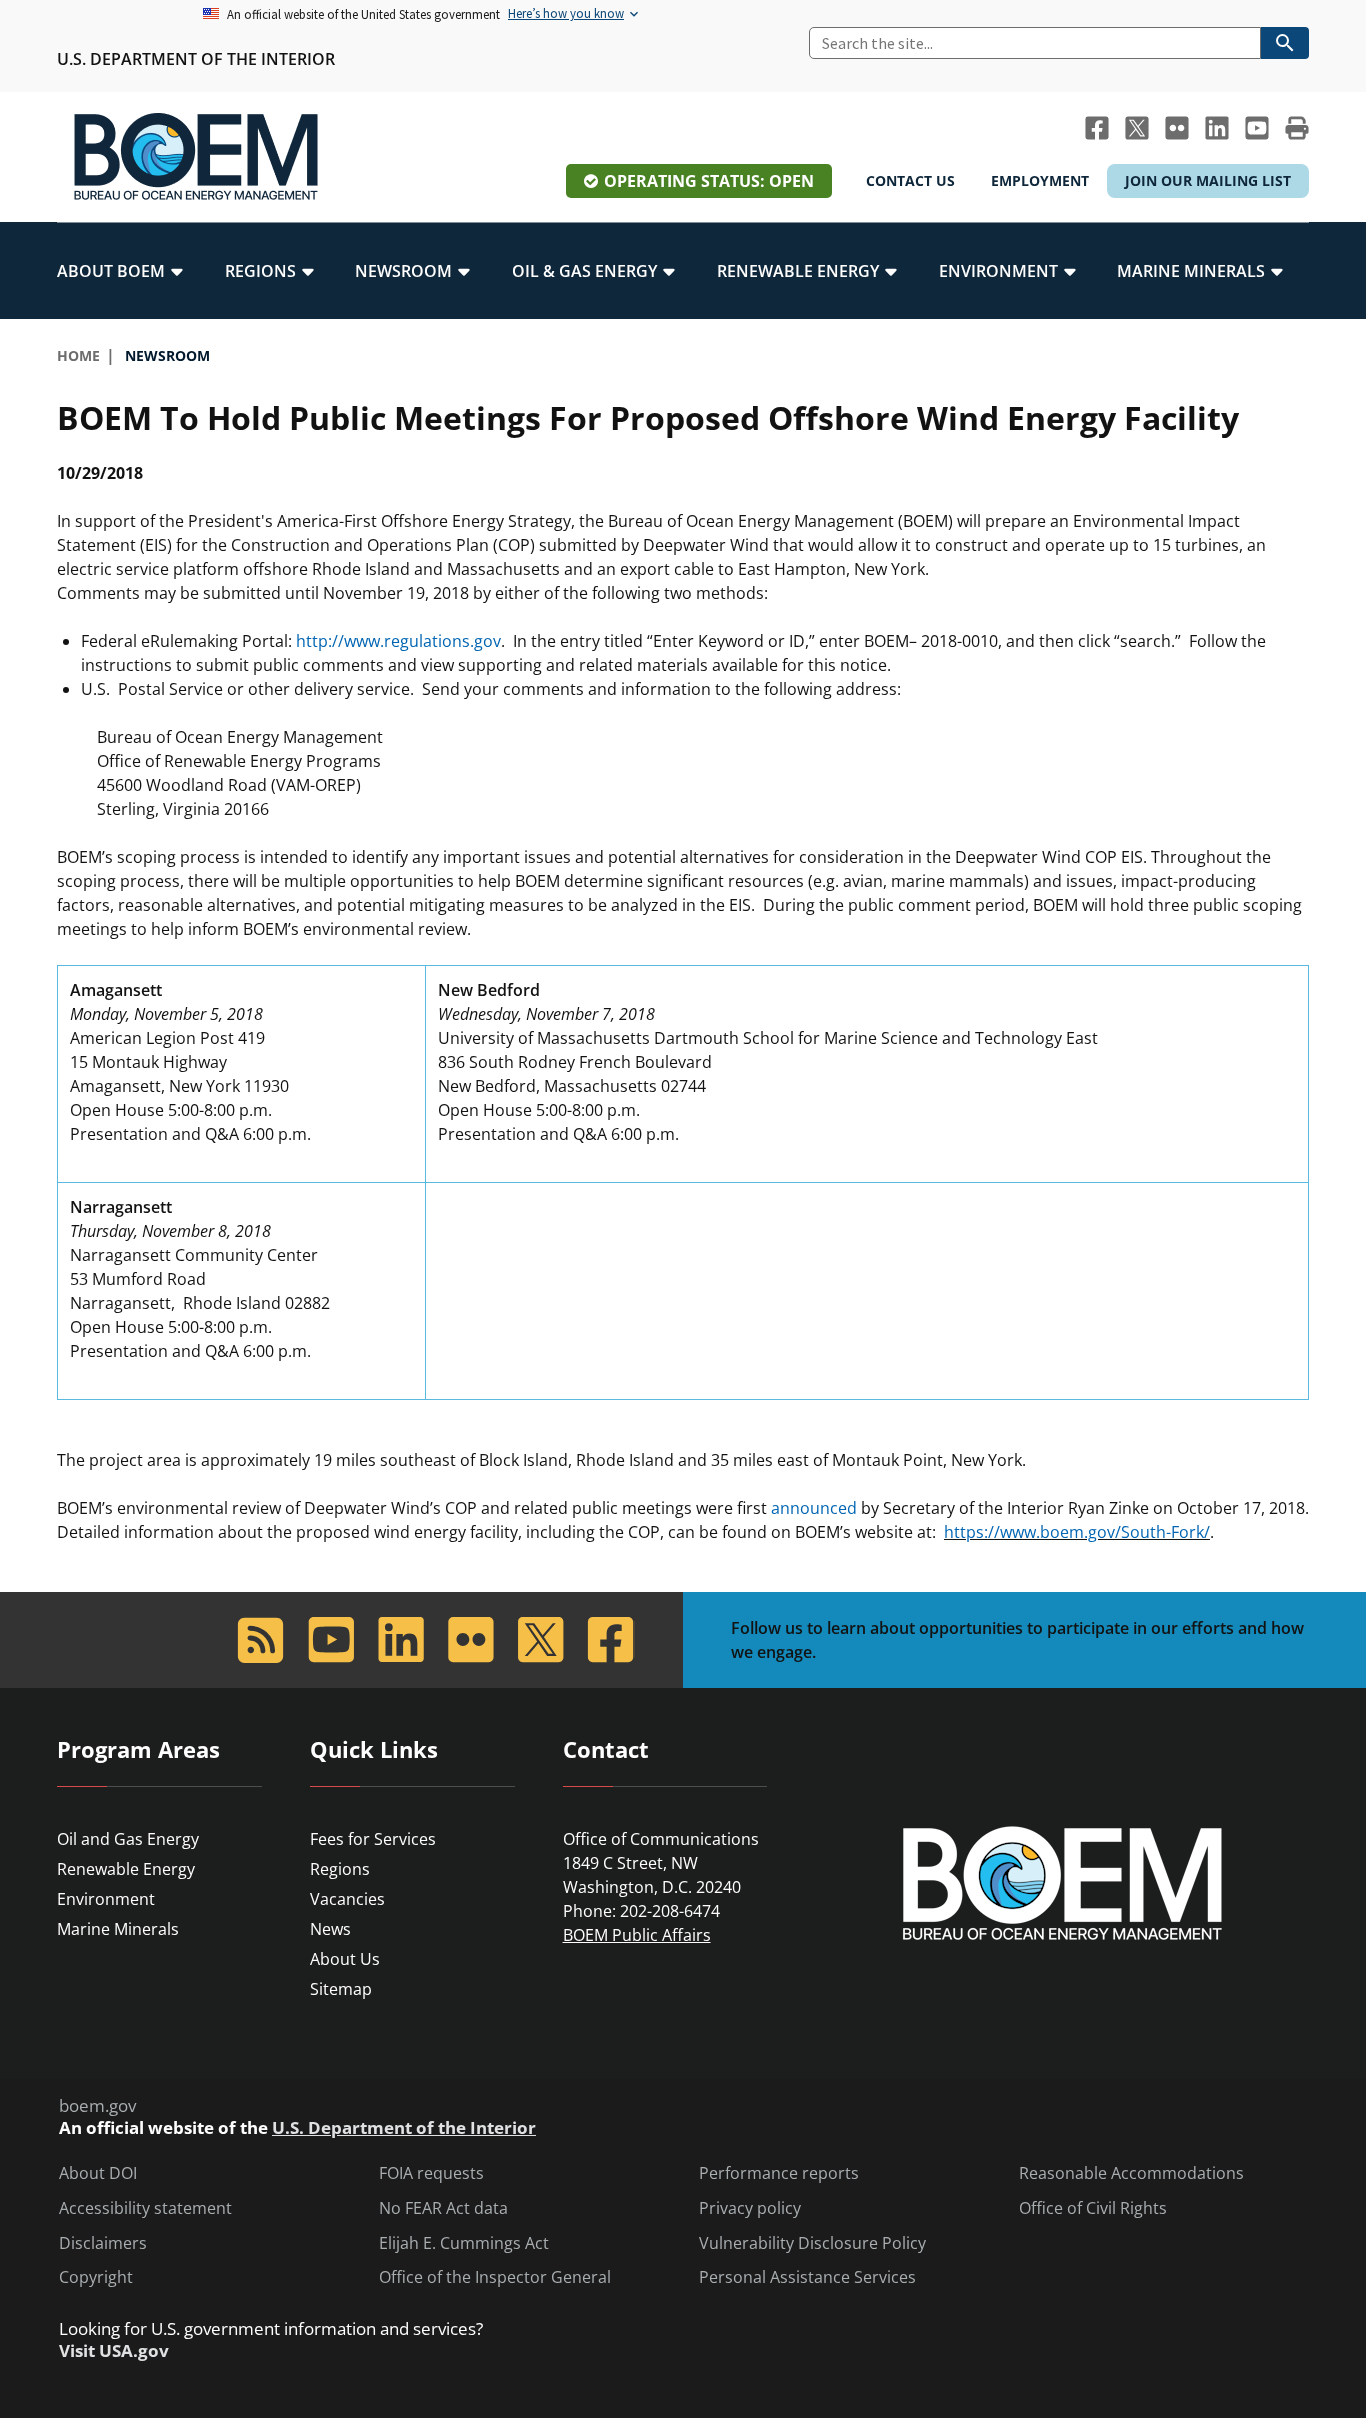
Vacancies (347, 1899)
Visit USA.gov (114, 2351)
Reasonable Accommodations (1131, 2173)
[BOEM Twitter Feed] (1137, 128)
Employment (1040, 180)
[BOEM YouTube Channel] (1257, 128)
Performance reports (779, 2173)
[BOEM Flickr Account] (1177, 128)
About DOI (98, 2173)
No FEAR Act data (443, 2208)
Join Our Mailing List (1208, 180)
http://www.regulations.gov (398, 641)
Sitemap (341, 1989)
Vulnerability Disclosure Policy (812, 2243)
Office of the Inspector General (495, 2277)
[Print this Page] (1297, 128)
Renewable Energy (126, 1869)
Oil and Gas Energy (128, 1839)
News (330, 1929)
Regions (340, 1869)
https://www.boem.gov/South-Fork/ (1077, 1532)
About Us (345, 1959)
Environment (106, 1899)
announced (814, 1508)
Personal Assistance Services (807, 2277)
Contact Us (910, 180)
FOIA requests (431, 2173)
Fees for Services (373, 1839)
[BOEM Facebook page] (1097, 128)
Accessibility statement (145, 2208)
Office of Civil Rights (1093, 2208)
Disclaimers (103, 2243)
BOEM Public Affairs (637, 1935)
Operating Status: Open (709, 181)
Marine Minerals (118, 1929)
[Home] (196, 157)
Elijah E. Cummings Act (464, 2243)
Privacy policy (750, 2208)
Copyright (96, 2277)
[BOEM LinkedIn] (1217, 128)
